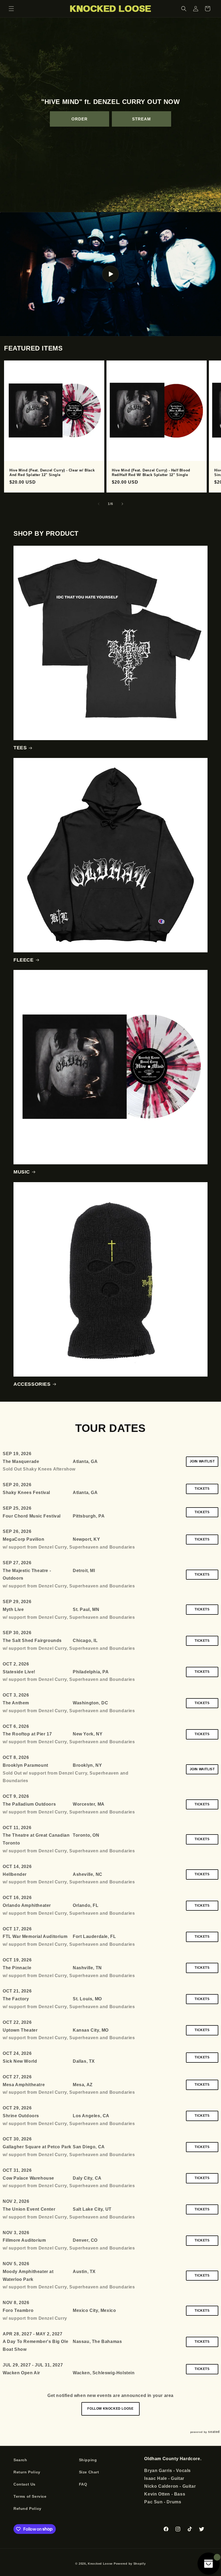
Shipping (88, 2460)
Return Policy (27, 2472)
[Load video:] (110, 274)
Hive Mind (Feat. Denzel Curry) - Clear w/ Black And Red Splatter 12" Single (52, 473)
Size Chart (89, 2472)
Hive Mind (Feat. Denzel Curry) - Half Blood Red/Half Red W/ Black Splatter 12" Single (151, 473)
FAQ (83, 2484)
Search (20, 2460)
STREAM (141, 119)
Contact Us (25, 2484)
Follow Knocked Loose (110, 2409)
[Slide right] (122, 504)
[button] (11, 9)
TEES (20, 748)
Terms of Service (30, 2496)
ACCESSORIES (32, 1384)
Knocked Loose (100, 2564)
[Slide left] (99, 504)
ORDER (80, 119)
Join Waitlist (202, 1461)
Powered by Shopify (130, 2564)
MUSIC (22, 1172)
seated (214, 2432)
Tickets (202, 1489)
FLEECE (24, 960)
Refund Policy (27, 2508)
